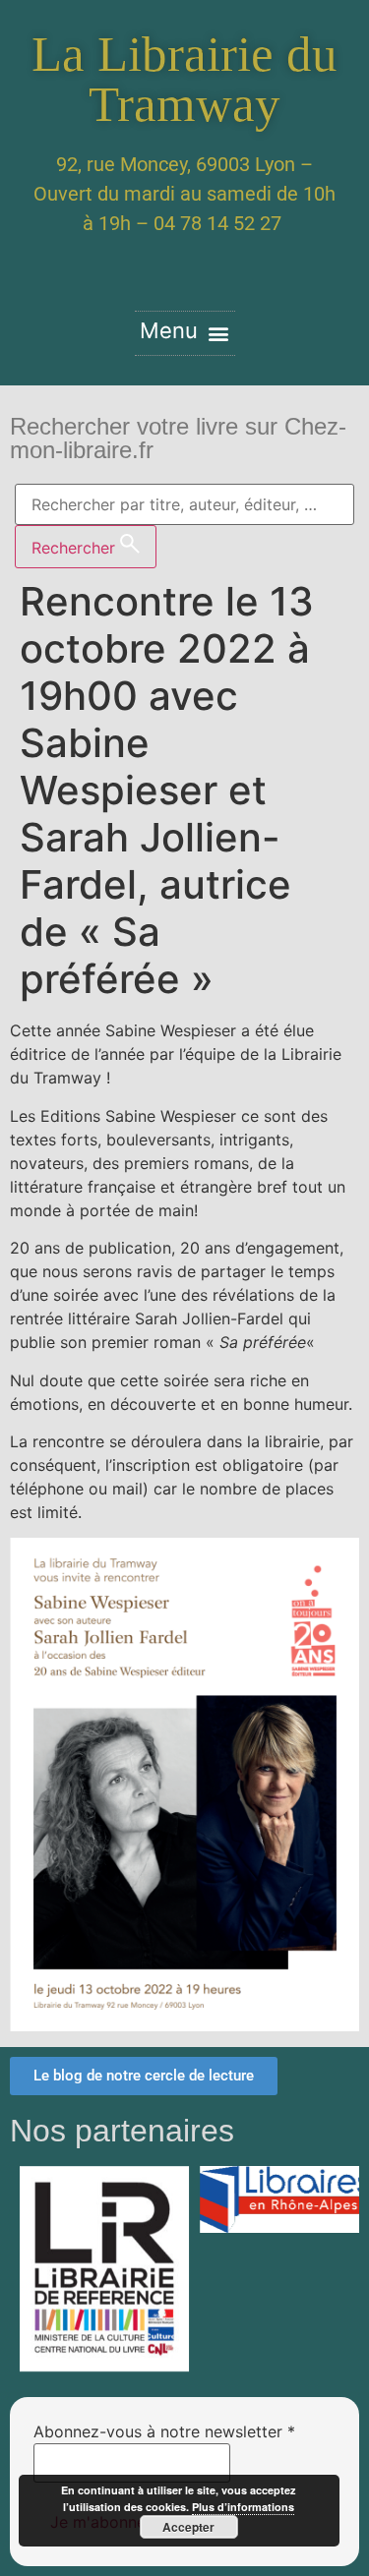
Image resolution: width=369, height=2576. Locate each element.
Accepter (188, 2527)
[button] (185, 333)
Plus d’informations (243, 2507)
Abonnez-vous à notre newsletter (164, 2431)
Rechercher (76, 548)
